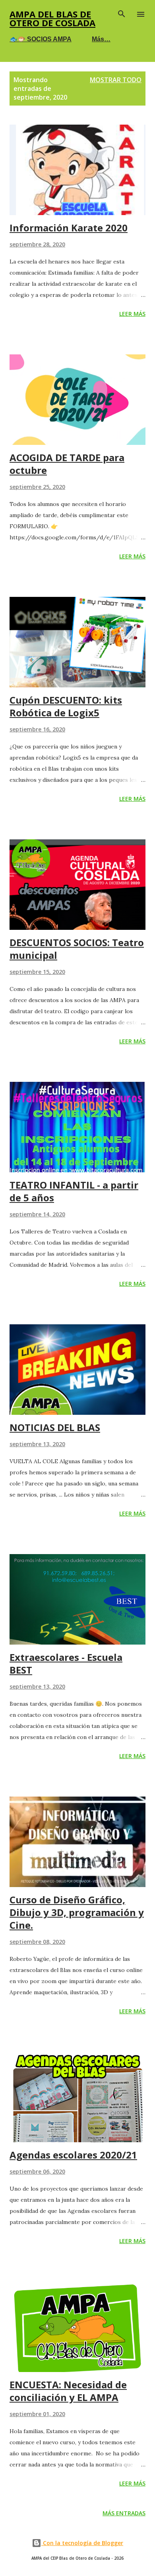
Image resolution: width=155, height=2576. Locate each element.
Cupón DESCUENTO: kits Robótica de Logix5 (66, 706)
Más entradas (124, 2513)
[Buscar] (122, 14)
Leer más (132, 314)
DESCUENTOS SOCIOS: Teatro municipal (77, 949)
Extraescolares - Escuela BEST (66, 1663)
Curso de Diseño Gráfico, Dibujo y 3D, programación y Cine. (77, 1912)
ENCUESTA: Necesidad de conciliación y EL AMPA (68, 2391)
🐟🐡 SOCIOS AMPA (41, 39)
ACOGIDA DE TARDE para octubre (67, 464)
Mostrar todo (116, 80)
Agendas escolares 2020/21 (73, 2155)
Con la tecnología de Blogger (82, 2543)
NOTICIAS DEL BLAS (55, 1427)
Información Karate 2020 (69, 228)
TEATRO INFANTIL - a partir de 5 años (74, 1191)
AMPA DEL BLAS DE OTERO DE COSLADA (52, 18)
